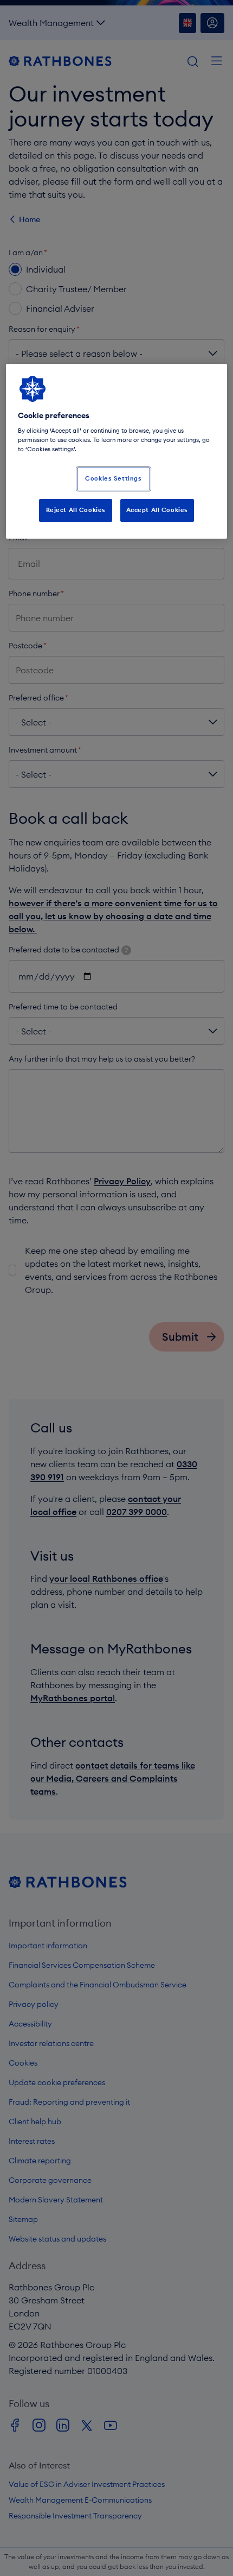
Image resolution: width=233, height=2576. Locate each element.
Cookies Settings (113, 478)
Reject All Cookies (76, 510)
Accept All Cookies (157, 510)
